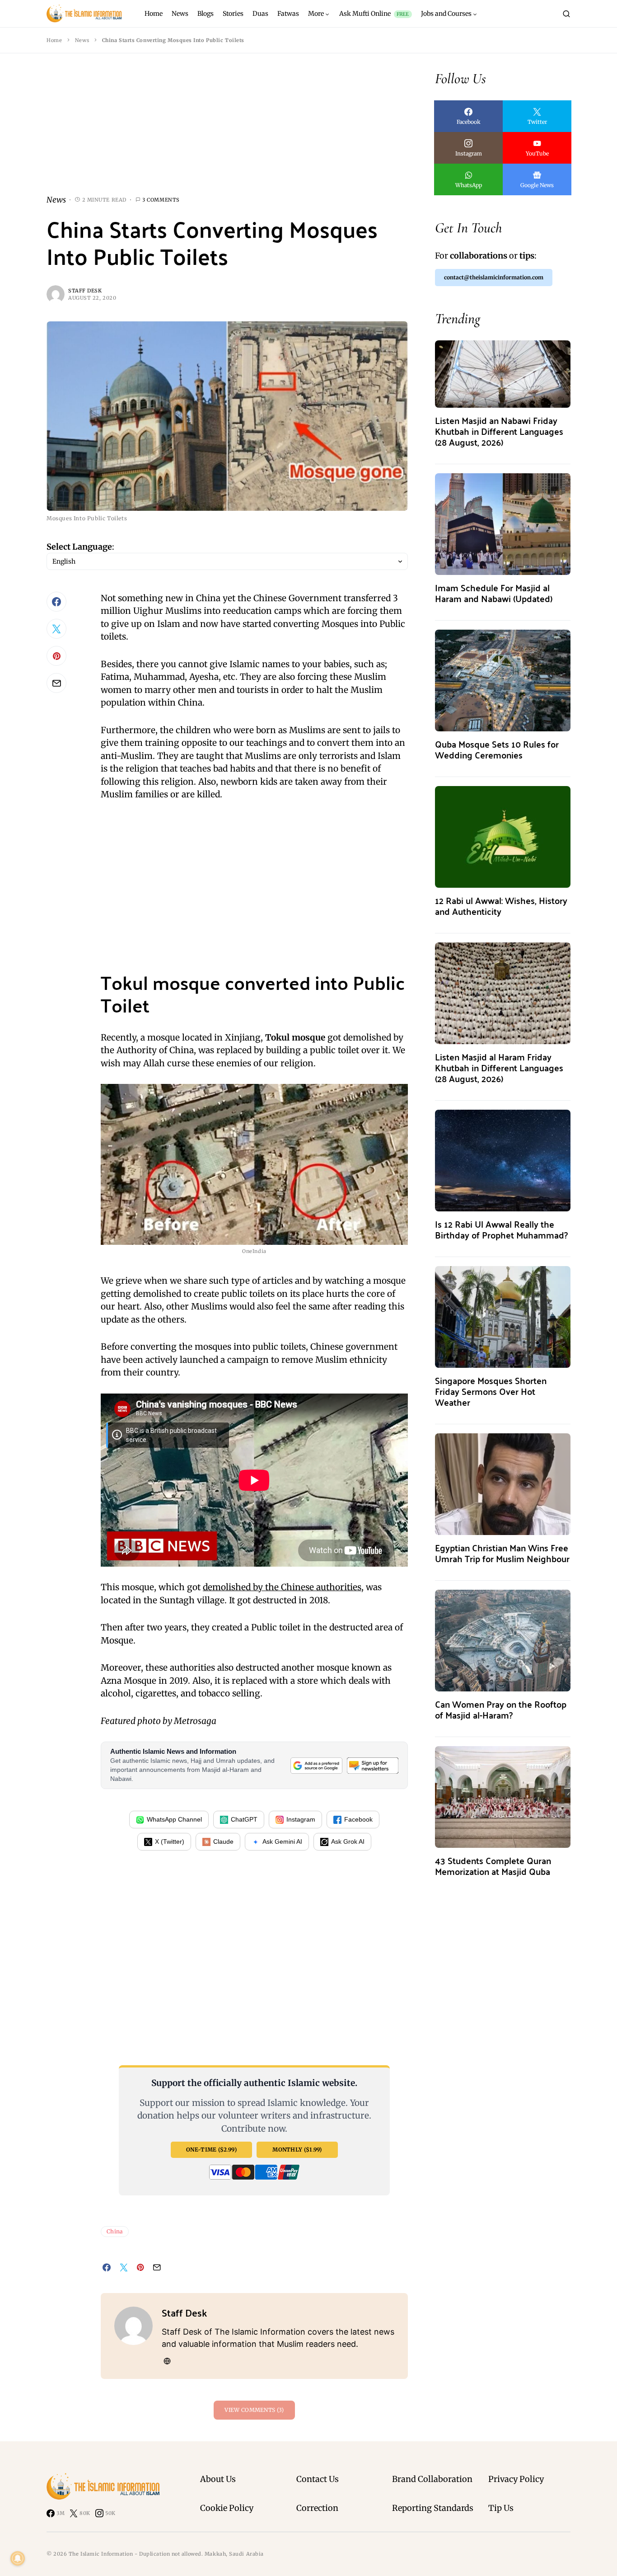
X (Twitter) (170, 1841)
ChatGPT (244, 1819)
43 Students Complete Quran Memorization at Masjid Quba (493, 1866)
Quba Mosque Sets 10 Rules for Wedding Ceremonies (497, 749)
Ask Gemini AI (282, 1841)
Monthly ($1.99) (297, 2150)
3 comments (161, 200)
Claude (223, 1841)
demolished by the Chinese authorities (282, 1587)
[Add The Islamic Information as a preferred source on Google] (316, 1766)
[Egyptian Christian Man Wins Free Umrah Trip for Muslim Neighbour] (503, 1483)
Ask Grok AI (348, 1841)
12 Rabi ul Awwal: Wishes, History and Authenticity (501, 906)
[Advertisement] (227, 131)
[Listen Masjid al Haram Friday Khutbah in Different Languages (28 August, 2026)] (503, 992)
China (115, 2231)
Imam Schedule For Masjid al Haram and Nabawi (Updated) (494, 593)
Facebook (358, 1819)
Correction (317, 2508)
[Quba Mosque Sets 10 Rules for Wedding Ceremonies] (503, 680)
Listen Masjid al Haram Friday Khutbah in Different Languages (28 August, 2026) (499, 1067)
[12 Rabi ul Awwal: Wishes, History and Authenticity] (503, 836)
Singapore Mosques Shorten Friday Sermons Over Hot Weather (491, 1391)
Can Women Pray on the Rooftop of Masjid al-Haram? (501, 1709)
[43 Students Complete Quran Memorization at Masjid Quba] (503, 1796)
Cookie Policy (227, 2508)
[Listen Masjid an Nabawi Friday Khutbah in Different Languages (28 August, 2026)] (503, 373)
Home (54, 40)
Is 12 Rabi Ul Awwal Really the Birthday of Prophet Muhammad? (501, 1229)
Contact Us (318, 2479)
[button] (566, 14)
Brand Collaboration (432, 2479)
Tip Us (501, 2508)
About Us (218, 2479)
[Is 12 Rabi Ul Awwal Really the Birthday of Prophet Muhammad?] (503, 1160)
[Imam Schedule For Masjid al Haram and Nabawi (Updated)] (503, 523)
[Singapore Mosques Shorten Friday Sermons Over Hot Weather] (503, 1316)
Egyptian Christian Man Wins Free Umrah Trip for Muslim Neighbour (502, 1553)
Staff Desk (85, 291)
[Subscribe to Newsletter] (373, 1766)
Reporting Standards (433, 2508)
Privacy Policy (516, 2479)
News (82, 40)
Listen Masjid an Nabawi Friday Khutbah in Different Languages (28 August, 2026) (499, 431)
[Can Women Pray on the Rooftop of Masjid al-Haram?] (503, 1640)
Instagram (301, 1819)
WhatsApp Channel (174, 1819)
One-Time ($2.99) (211, 2150)
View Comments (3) (254, 2410)
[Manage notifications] (18, 2558)
